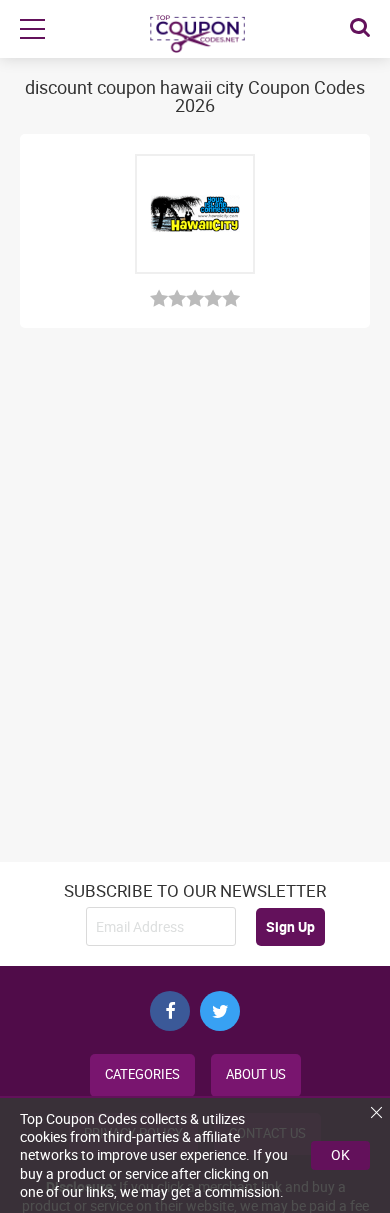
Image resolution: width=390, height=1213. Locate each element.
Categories (142, 1074)
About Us (256, 1074)
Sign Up (290, 926)
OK (340, 1154)
